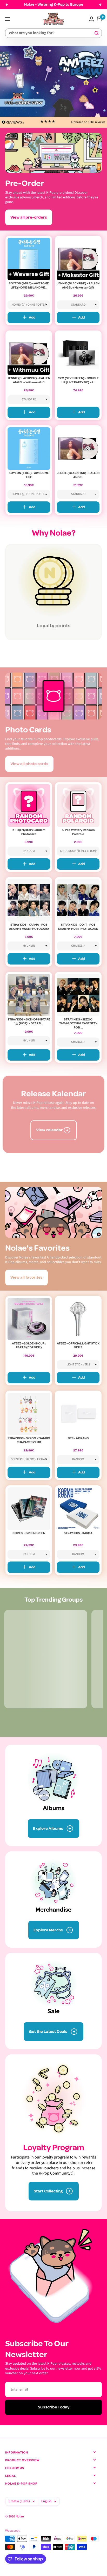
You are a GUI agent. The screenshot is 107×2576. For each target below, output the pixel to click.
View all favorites (26, 1277)
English (46, 2501)
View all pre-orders (29, 217)
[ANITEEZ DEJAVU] (53, 81)
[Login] (91, 19)
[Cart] (99, 19)
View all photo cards (29, 764)
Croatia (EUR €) (19, 2501)
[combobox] (51, 33)
